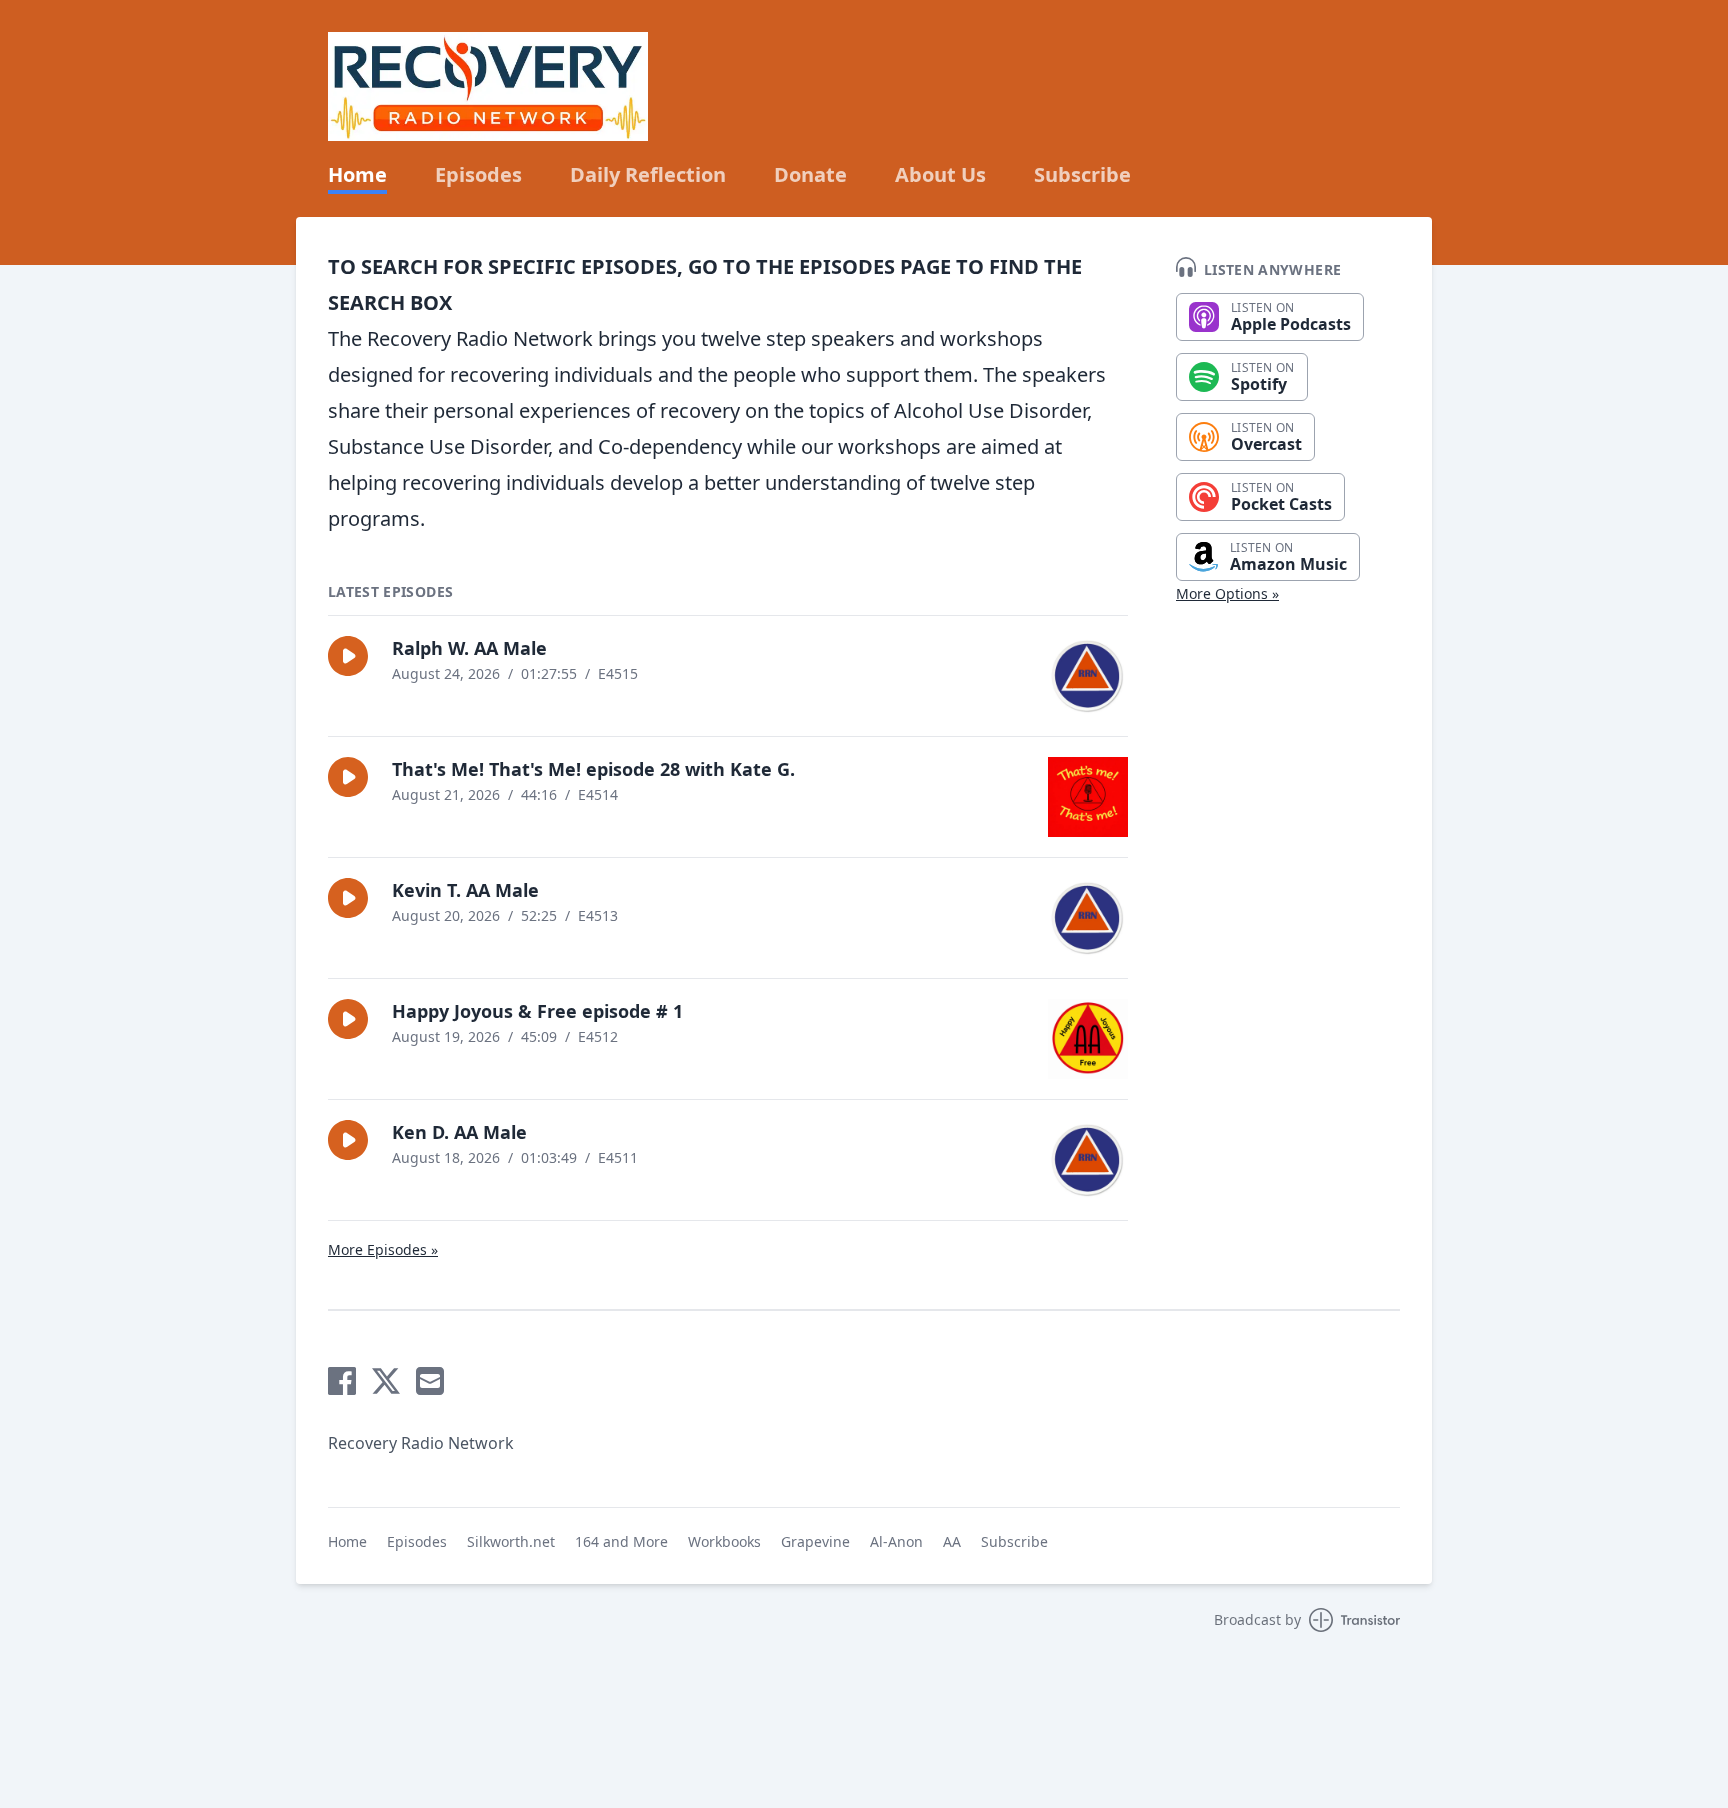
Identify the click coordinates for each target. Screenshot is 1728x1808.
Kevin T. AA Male (465, 890)
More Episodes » (383, 1249)
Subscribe (1082, 175)
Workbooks (724, 1541)
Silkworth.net (511, 1541)
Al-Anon (896, 1541)
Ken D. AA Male (459, 1132)
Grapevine (815, 1541)
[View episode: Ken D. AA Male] (1088, 1160)
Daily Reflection (648, 175)
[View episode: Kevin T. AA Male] (1088, 918)
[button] (348, 656)
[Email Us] (430, 1381)
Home (357, 175)
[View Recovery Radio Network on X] (386, 1381)
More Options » (1227, 593)
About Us (940, 175)
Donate (810, 175)
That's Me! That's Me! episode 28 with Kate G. (593, 769)
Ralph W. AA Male (469, 648)
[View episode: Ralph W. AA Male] (1088, 676)
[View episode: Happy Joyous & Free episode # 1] (1088, 1039)
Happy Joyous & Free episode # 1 (537, 1011)
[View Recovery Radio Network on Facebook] (342, 1381)
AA (952, 1541)
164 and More (621, 1541)
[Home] (488, 86)
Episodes (478, 175)
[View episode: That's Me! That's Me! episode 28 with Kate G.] (1088, 797)
